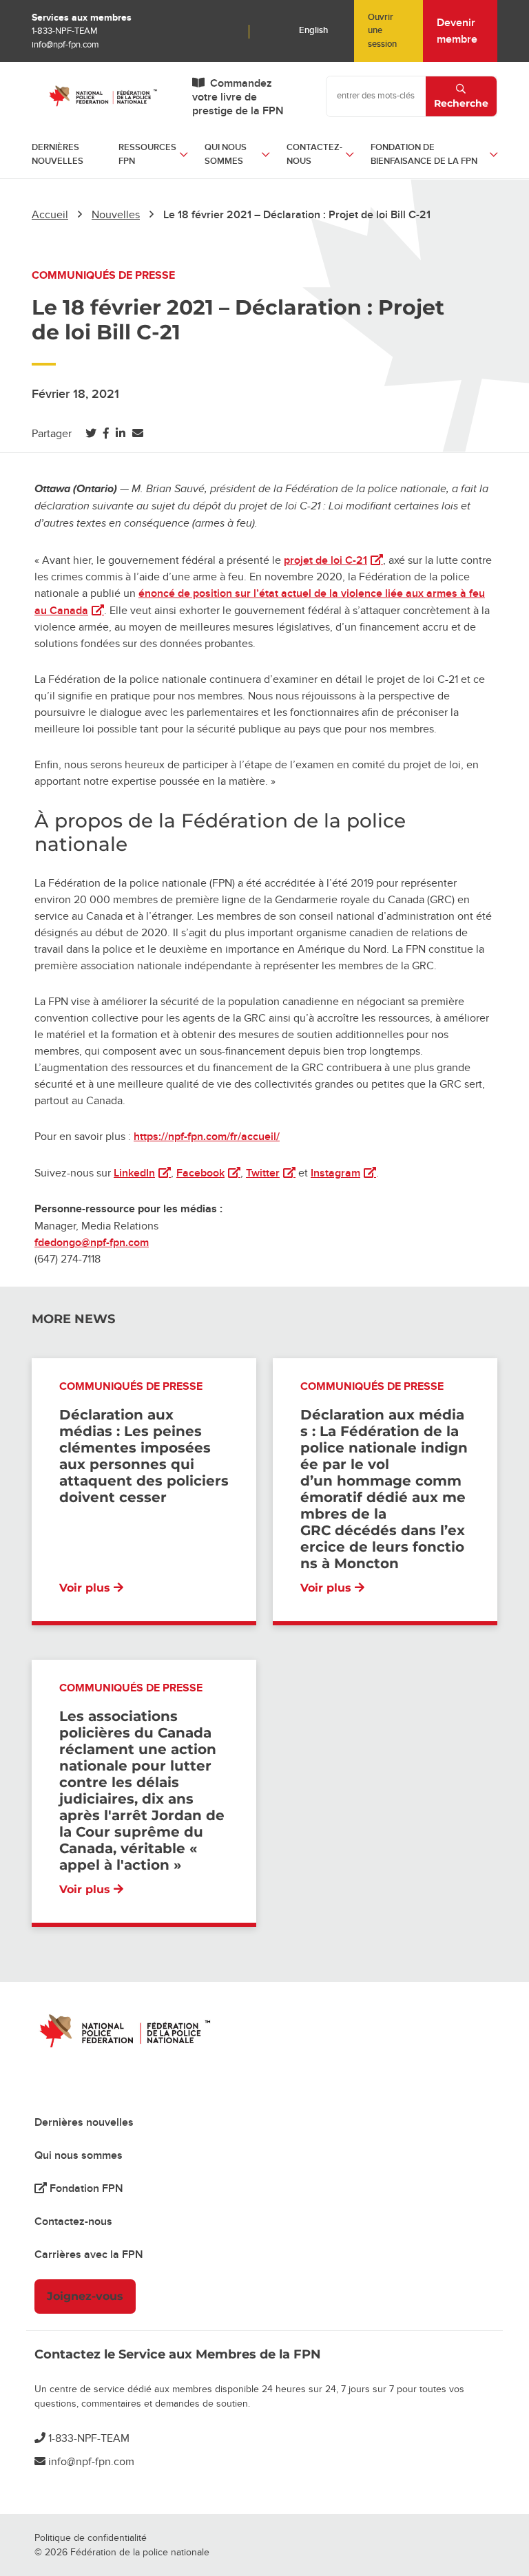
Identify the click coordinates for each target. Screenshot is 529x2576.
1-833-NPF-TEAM (65, 31)
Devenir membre (457, 31)
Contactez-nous (73, 2221)
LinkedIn (142, 1173)
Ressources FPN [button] (147, 154)
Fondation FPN (85, 2188)
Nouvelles (116, 215)
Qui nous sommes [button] (226, 154)
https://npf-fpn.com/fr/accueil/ (207, 1137)
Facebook (208, 1173)
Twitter (271, 1173)
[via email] (138, 434)
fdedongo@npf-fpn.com (92, 1243)
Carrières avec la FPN (89, 2255)
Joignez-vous (85, 2296)
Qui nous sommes (79, 2155)
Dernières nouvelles (58, 154)
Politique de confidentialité (91, 2538)
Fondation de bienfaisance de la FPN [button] (424, 154)
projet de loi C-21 (333, 560)
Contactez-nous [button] (314, 154)
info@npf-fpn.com (65, 45)
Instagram (343, 1173)
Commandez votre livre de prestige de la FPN (238, 97)
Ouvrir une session (382, 31)
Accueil (50, 215)
